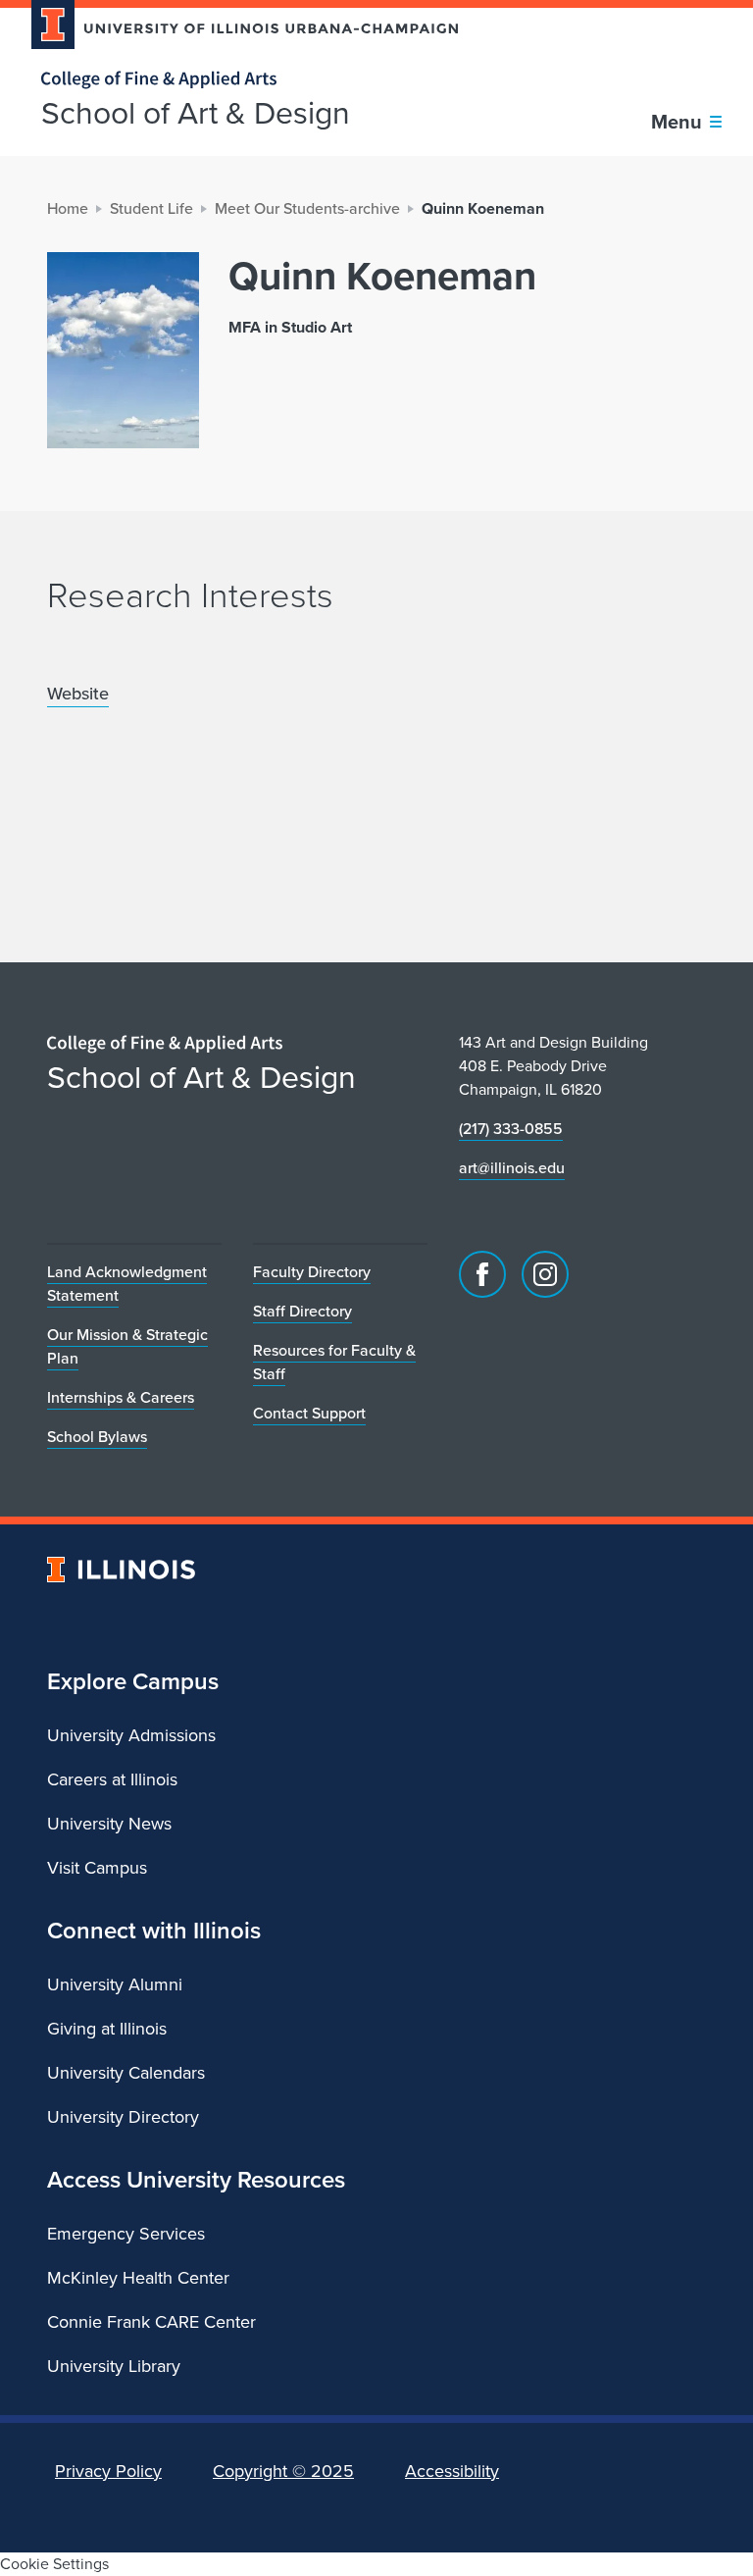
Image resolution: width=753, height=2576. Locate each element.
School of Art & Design (196, 113)
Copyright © (283, 2471)
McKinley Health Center (138, 2278)
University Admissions (131, 1735)
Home (68, 208)
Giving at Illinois (107, 2029)
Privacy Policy (108, 2471)
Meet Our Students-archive (307, 208)
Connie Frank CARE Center (151, 2322)
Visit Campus (97, 1868)
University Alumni (115, 1984)
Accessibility (452, 2471)
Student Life (151, 208)
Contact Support (309, 1413)
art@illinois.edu (512, 1168)
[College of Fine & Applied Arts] (237, 80)
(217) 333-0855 (511, 1129)
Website (78, 693)
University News (109, 1824)
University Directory (123, 2117)
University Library (114, 2366)
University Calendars (126, 2073)
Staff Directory (302, 1311)
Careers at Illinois (112, 1779)
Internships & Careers (121, 1397)
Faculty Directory (312, 1272)
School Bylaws (97, 1437)
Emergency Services (126, 2234)
